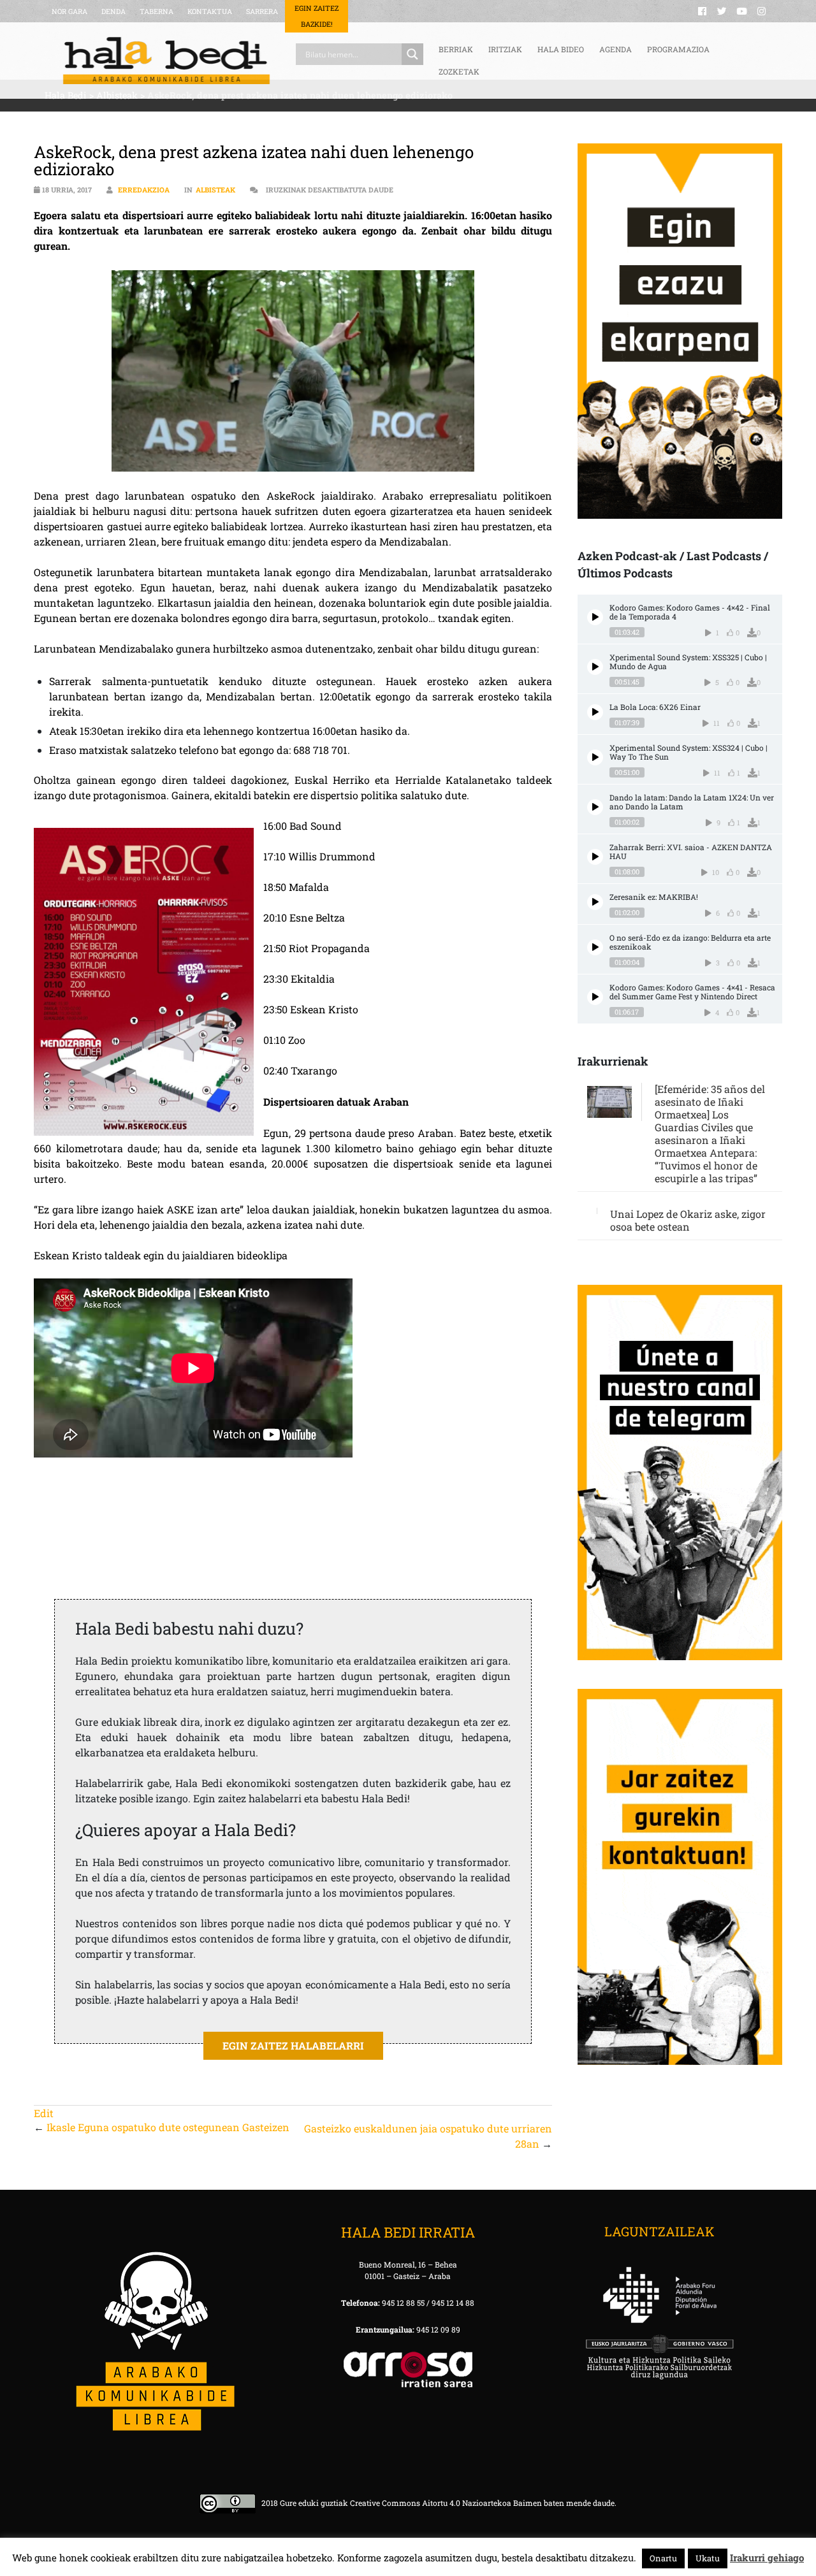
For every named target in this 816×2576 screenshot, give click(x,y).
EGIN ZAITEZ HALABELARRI (293, 2045)
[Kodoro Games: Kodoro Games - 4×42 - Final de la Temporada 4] (595, 617)
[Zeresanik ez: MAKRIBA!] (595, 902)
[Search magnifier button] (412, 54)
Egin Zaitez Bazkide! (317, 16)
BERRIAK (456, 49)
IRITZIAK (505, 49)
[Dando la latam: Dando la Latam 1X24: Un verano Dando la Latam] (595, 807)
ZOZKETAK (459, 71)
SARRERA (262, 11)
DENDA (113, 11)
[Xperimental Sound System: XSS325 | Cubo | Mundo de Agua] (595, 667)
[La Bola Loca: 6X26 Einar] (595, 712)
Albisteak (215, 190)
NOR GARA (69, 11)
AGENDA (616, 49)
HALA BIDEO (561, 49)
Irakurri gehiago (767, 2558)
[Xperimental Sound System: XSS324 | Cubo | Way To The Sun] (595, 757)
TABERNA (157, 11)
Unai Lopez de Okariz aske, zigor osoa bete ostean (688, 1220)
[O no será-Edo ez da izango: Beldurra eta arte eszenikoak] (595, 947)
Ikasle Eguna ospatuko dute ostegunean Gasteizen (168, 2127)
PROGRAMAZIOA (678, 49)
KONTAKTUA (210, 11)
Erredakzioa (144, 190)
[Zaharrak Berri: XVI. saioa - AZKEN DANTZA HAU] (595, 857)
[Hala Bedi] (166, 61)
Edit (44, 2113)
